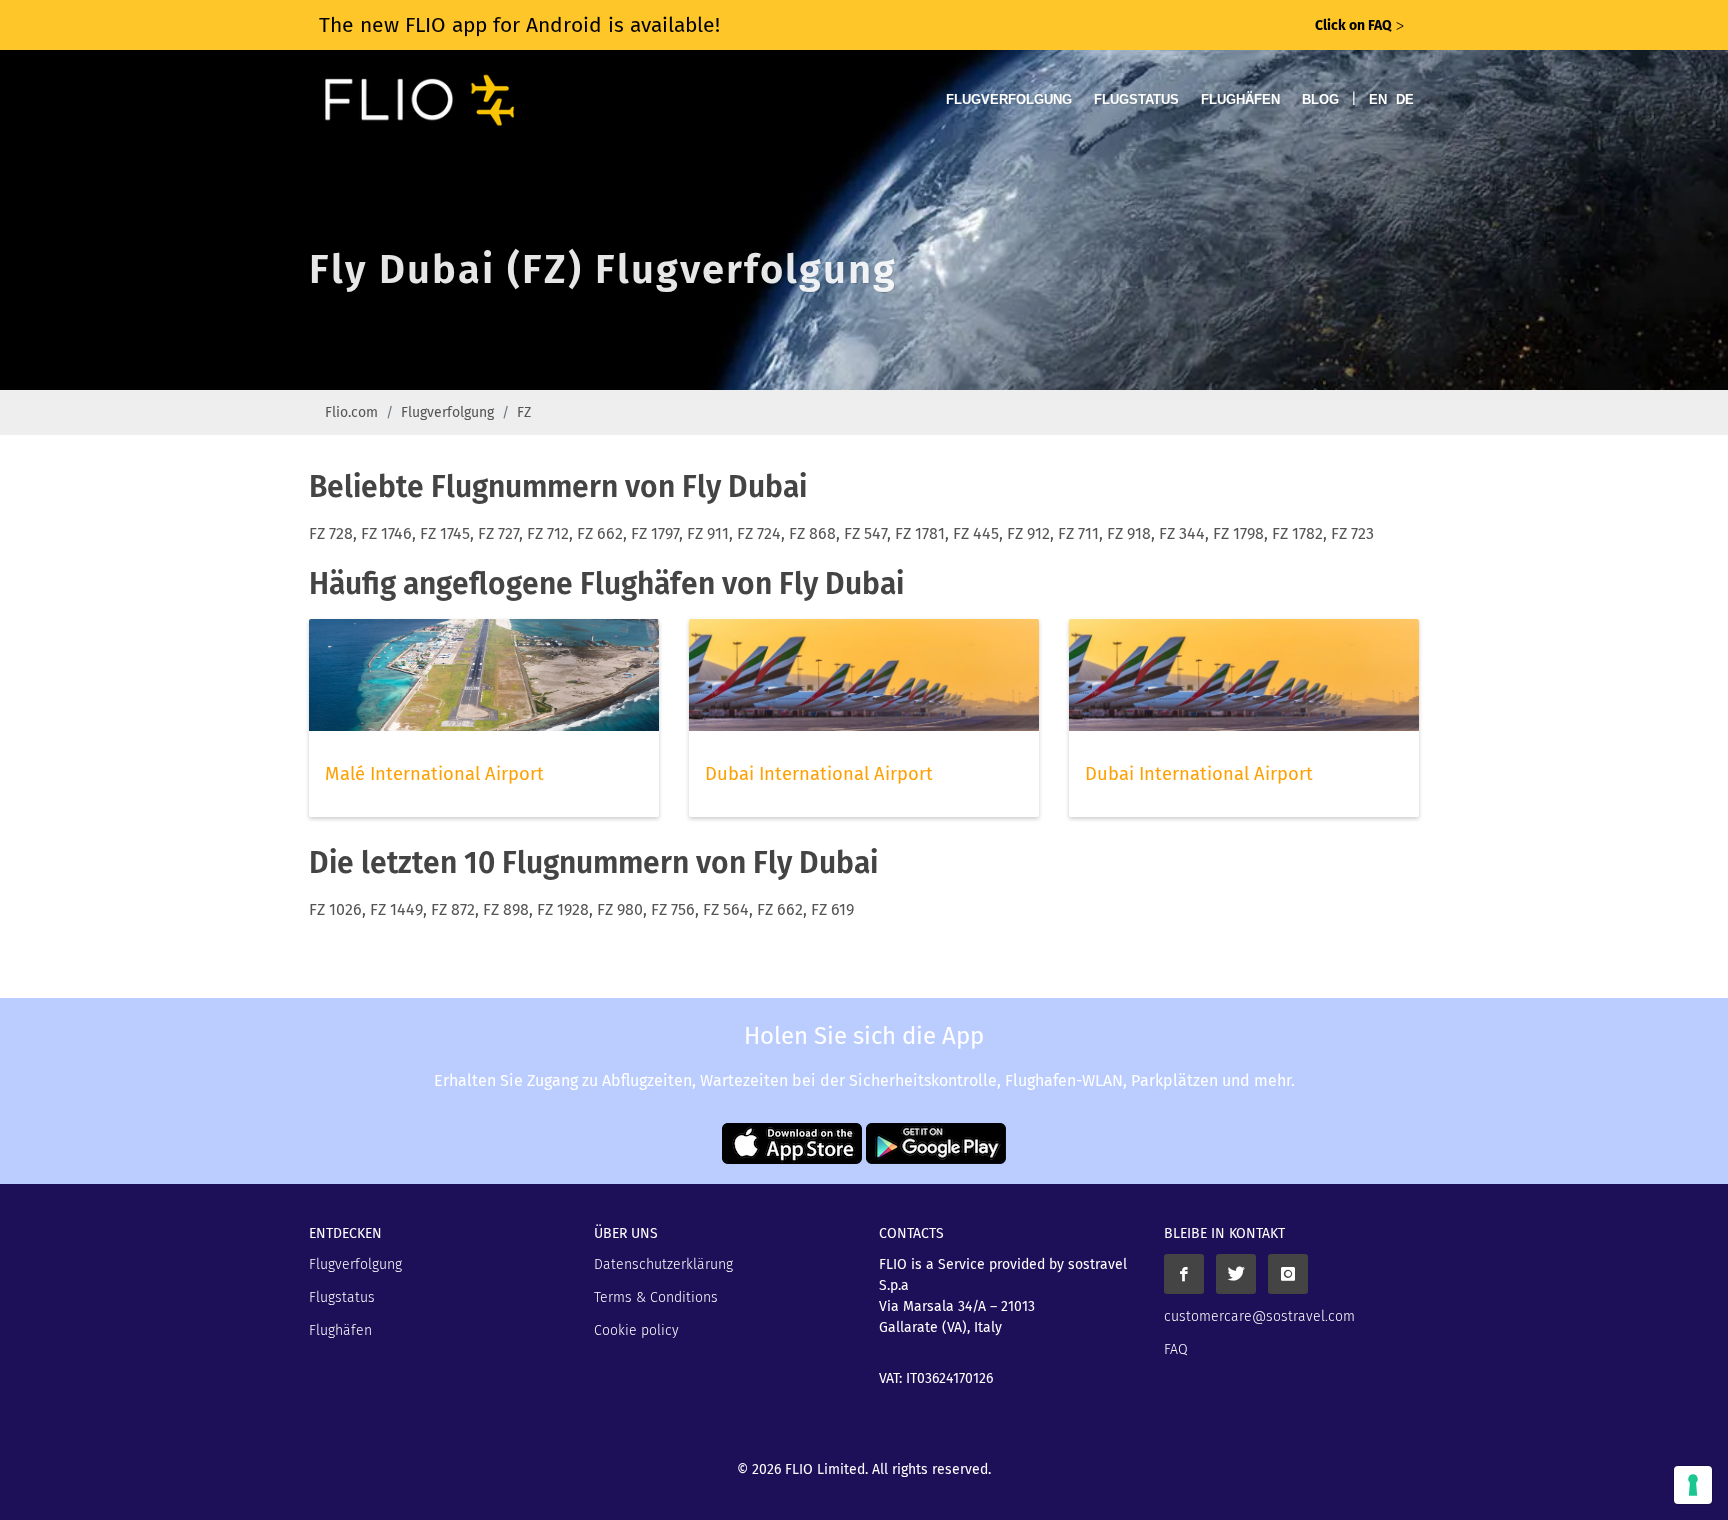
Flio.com (351, 412)
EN (1378, 99)
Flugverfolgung (1009, 99)
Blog (1320, 99)
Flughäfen (1240, 99)
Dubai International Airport (819, 774)
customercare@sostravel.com (1259, 1316)
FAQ (1176, 1349)
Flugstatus (1136, 99)
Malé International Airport (434, 774)
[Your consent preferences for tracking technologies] (1693, 1485)
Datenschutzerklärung (663, 1264)
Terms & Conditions (656, 1297)
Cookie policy (636, 1330)
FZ (524, 412)
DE (1405, 99)
